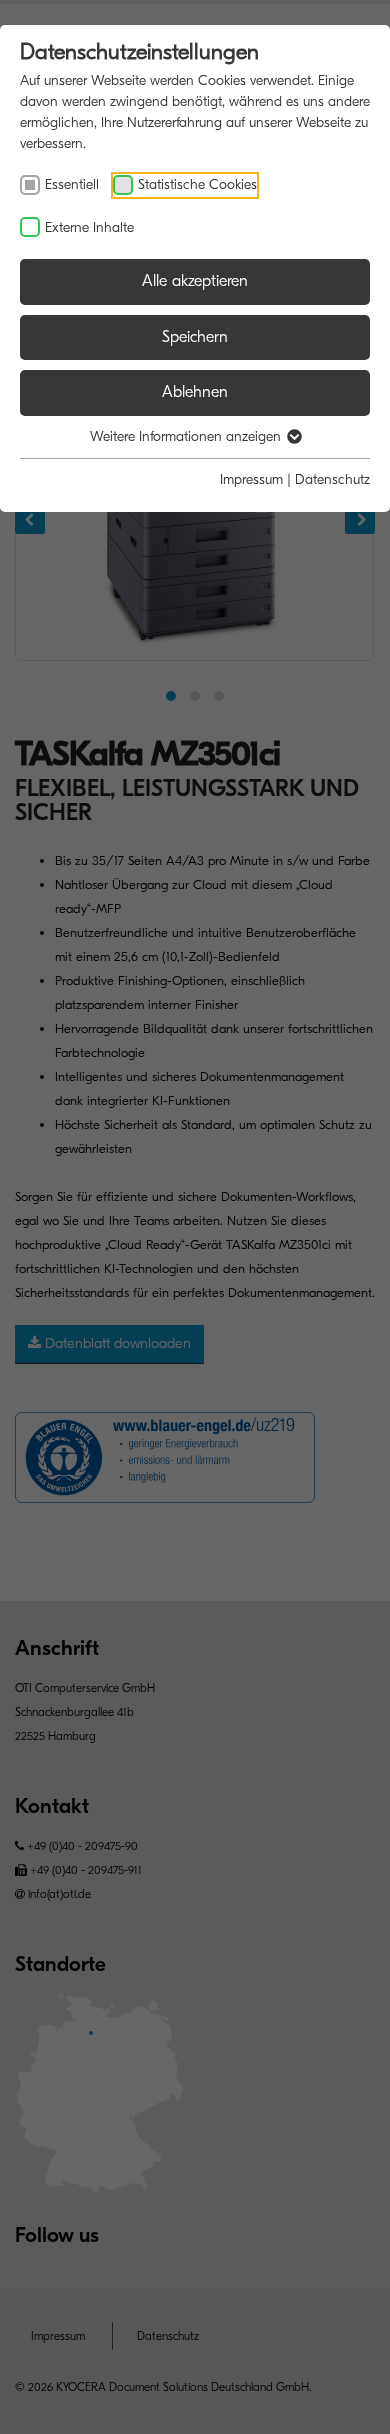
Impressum (251, 479)
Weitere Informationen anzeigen (187, 436)
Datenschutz (332, 479)
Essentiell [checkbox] (72, 184)
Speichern (195, 337)
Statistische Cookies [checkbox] (197, 184)
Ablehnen (195, 392)
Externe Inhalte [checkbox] (89, 227)
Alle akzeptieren (195, 281)
